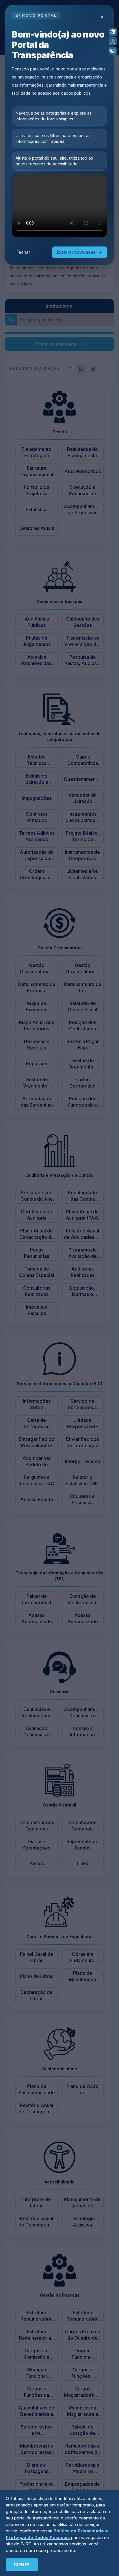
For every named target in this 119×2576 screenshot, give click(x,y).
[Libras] (113, 32)
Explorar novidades (76, 252)
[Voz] (113, 41)
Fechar (23, 252)
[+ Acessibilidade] (113, 51)
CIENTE (22, 2565)
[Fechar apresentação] (102, 17)
